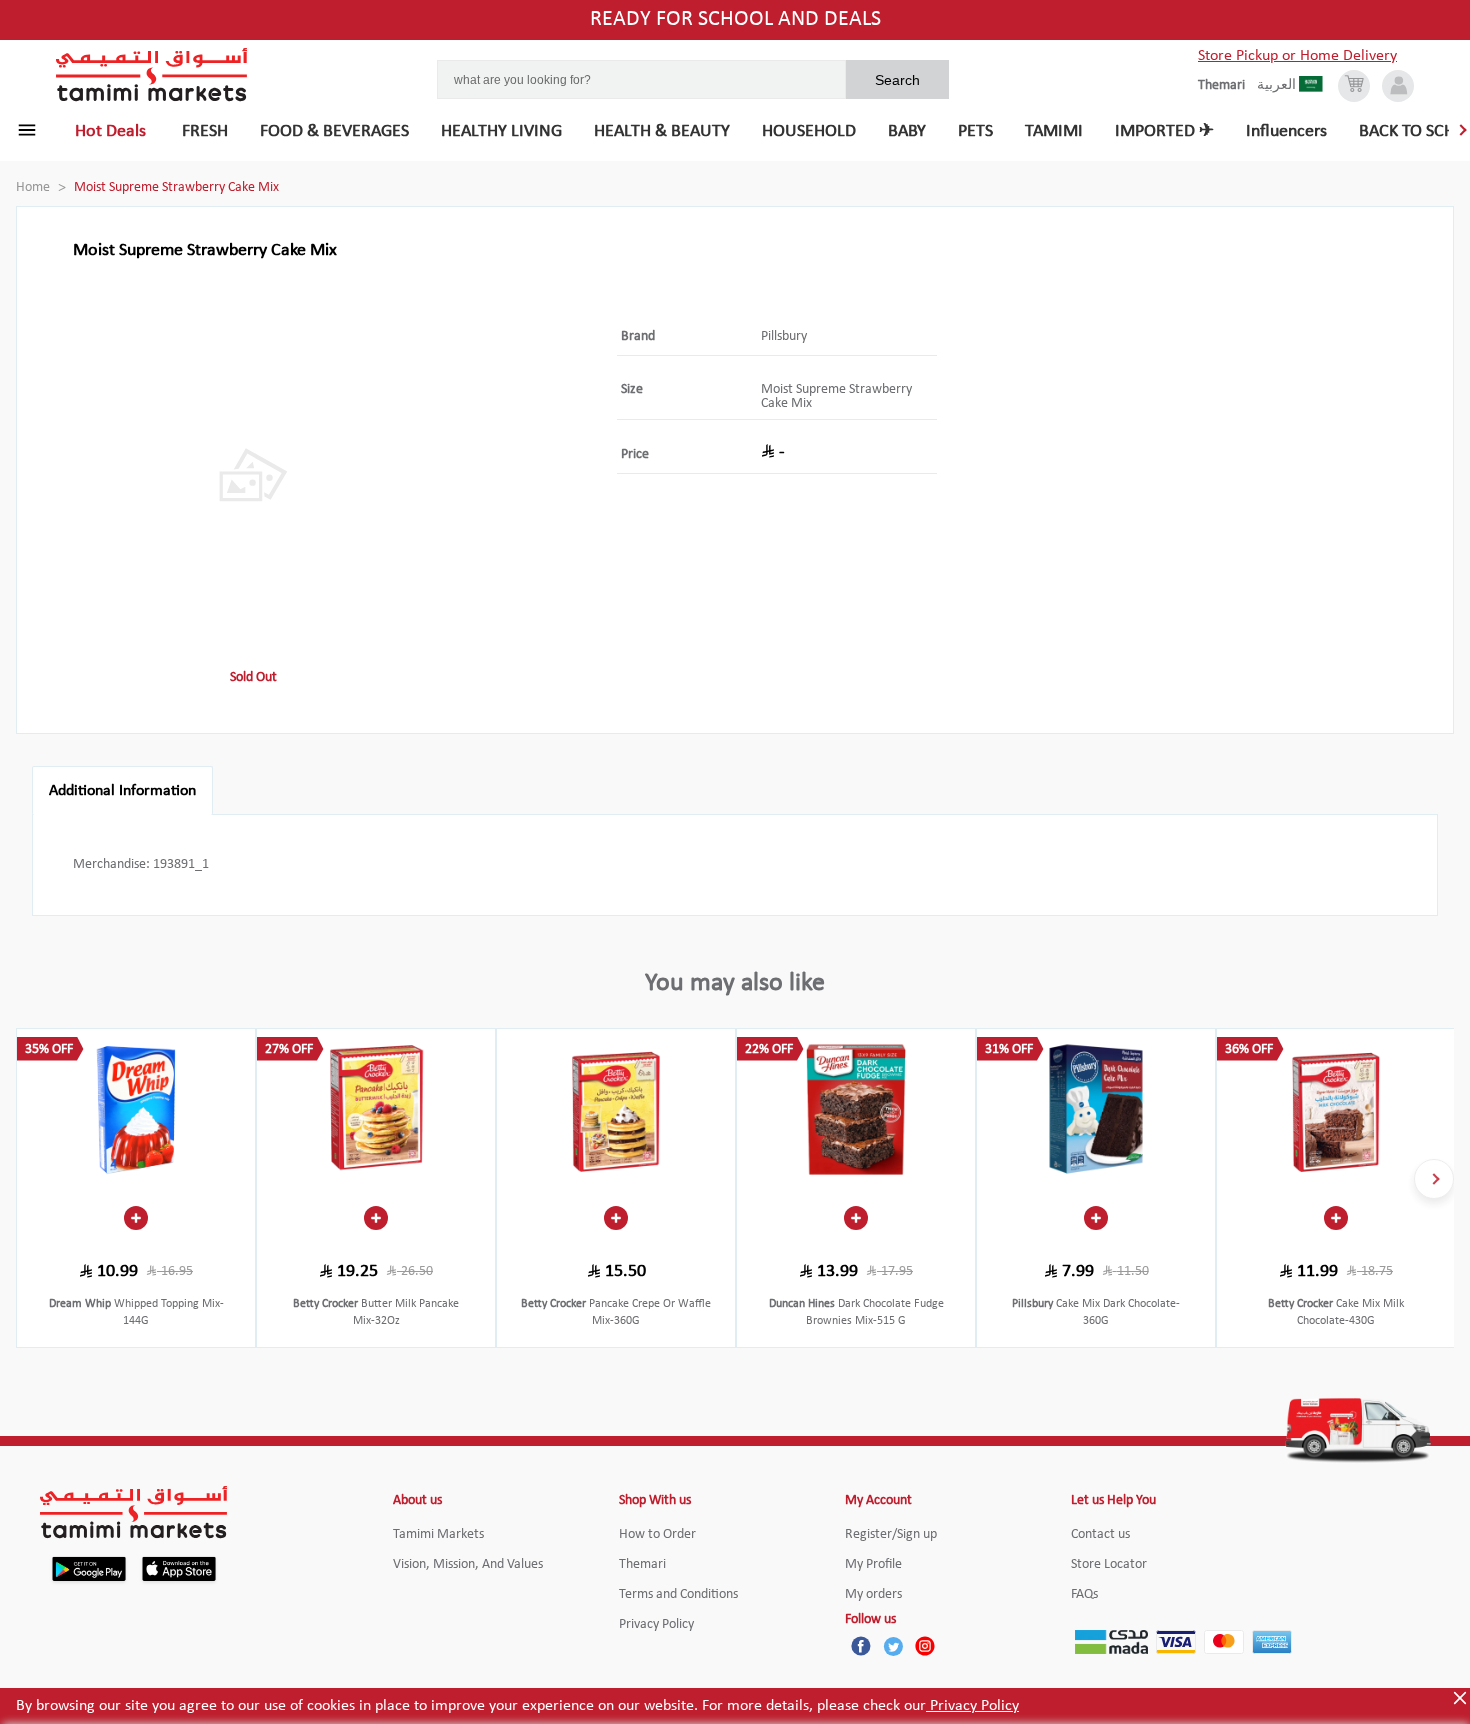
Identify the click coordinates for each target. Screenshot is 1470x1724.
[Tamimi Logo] (152, 75)
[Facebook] (861, 1646)
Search (897, 80)
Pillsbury (784, 336)
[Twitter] (893, 1646)
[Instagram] (925, 1646)
